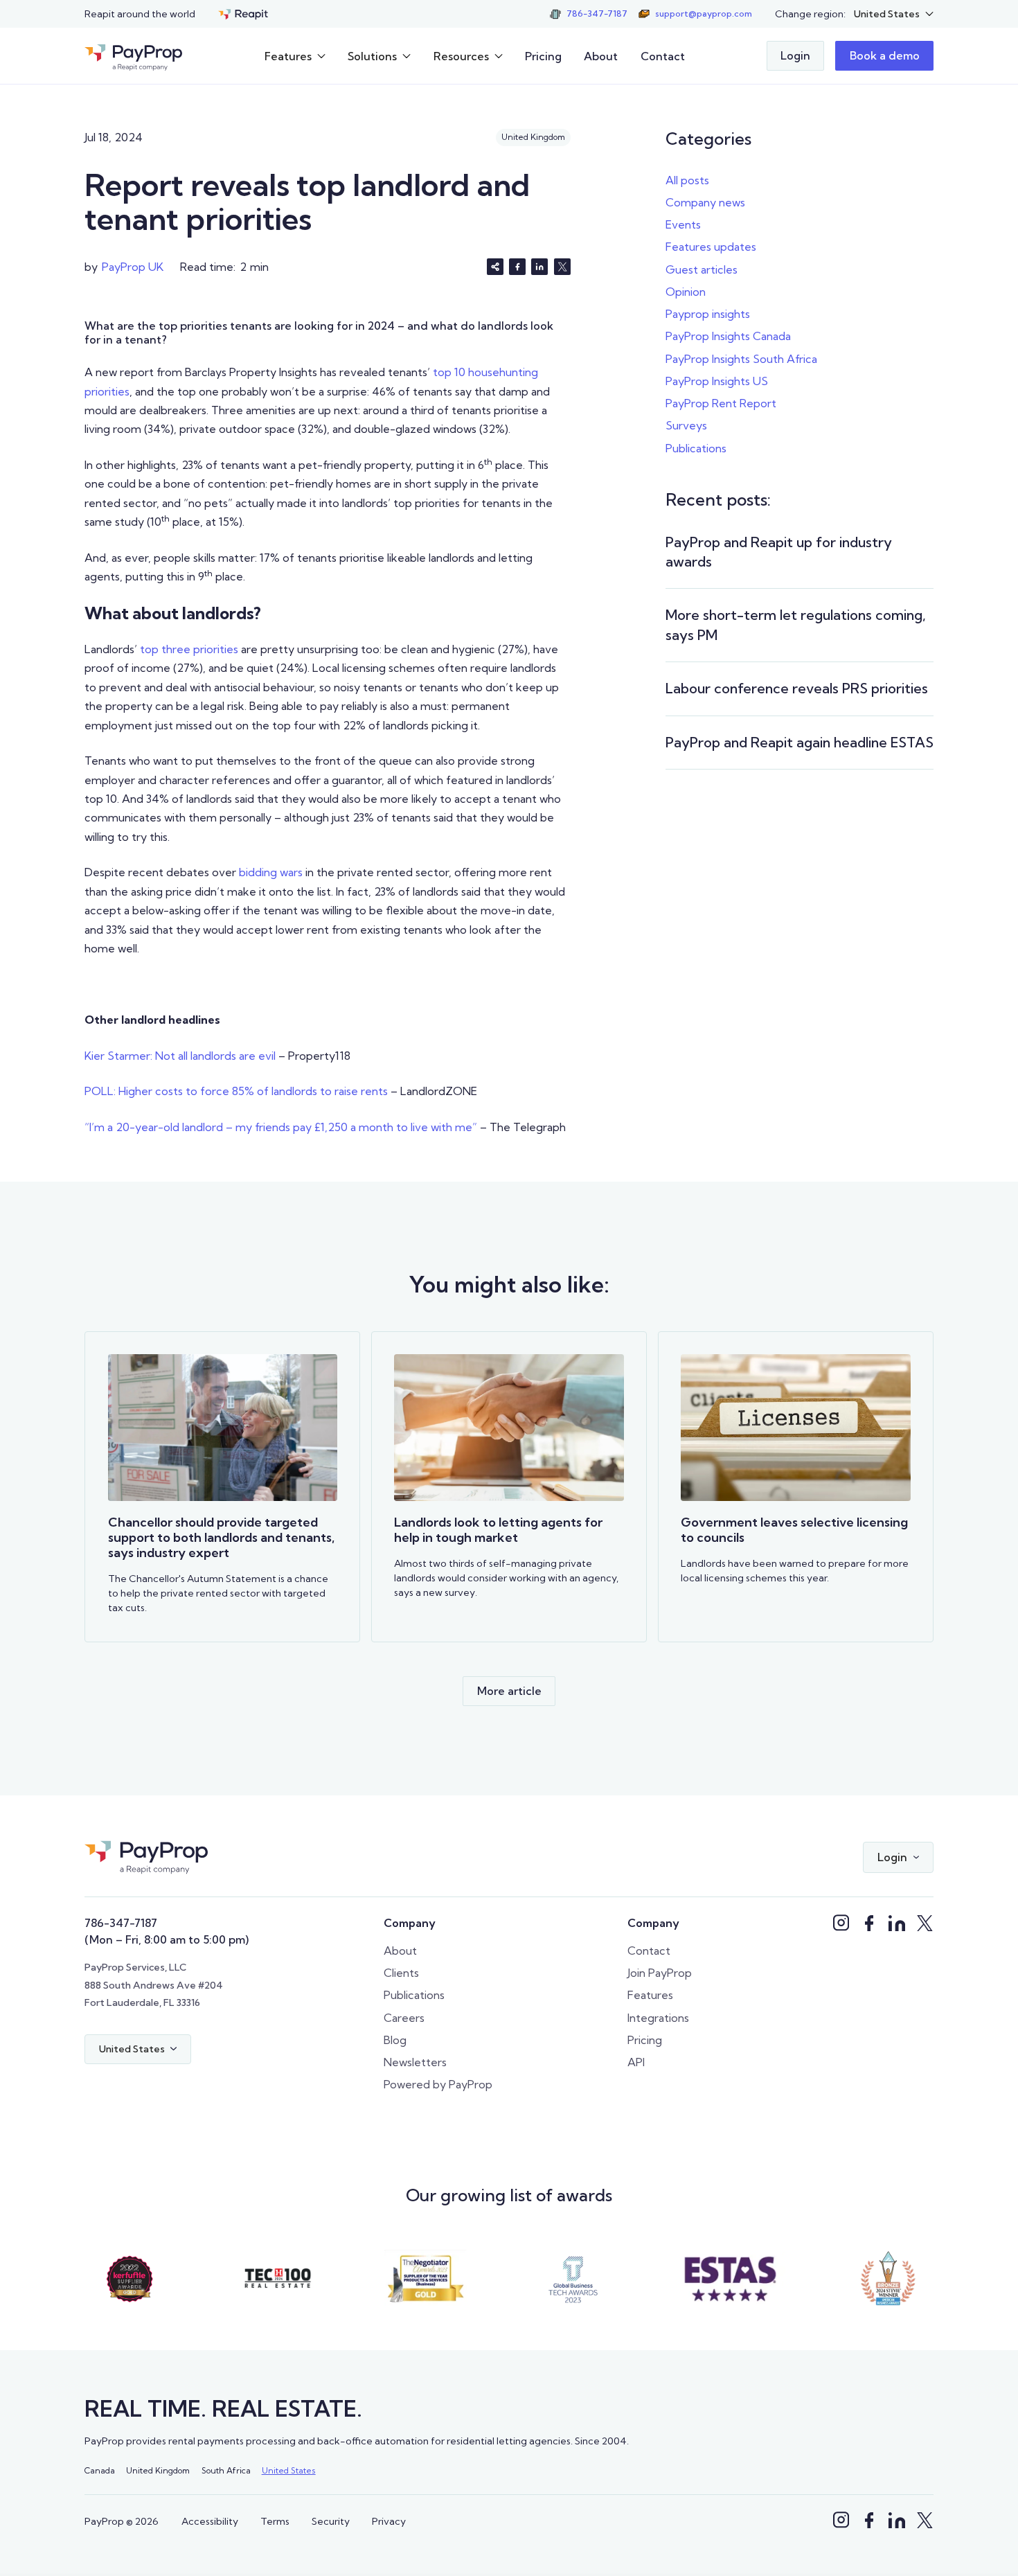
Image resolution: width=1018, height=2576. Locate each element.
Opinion (686, 292)
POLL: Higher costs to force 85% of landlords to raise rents (236, 1091)
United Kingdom (158, 2470)
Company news (705, 202)
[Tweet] (562, 267)
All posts (687, 180)
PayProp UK (133, 267)
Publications (696, 448)
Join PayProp (660, 1973)
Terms (275, 2521)
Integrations (658, 2018)
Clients (401, 1973)
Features (650, 1995)
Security (331, 2521)
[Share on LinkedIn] (539, 267)
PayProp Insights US (717, 381)
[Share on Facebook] (517, 267)
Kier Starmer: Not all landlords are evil (180, 1056)
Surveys (686, 425)
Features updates (711, 247)
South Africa (226, 2470)
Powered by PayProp (438, 2084)
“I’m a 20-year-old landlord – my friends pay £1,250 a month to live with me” (281, 1127)
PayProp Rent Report (721, 403)
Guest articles (702, 269)
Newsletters (415, 2062)
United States (289, 2470)
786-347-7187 (121, 1923)
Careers (404, 2018)
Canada (100, 2470)
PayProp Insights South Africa (741, 359)
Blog (395, 2040)
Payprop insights (708, 314)
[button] (894, 14)
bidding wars (271, 872)
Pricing (543, 56)
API (636, 2062)
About (601, 56)
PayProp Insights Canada (728, 336)
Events (683, 224)
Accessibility (210, 2521)
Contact (663, 56)
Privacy (389, 2521)
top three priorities (189, 649)
